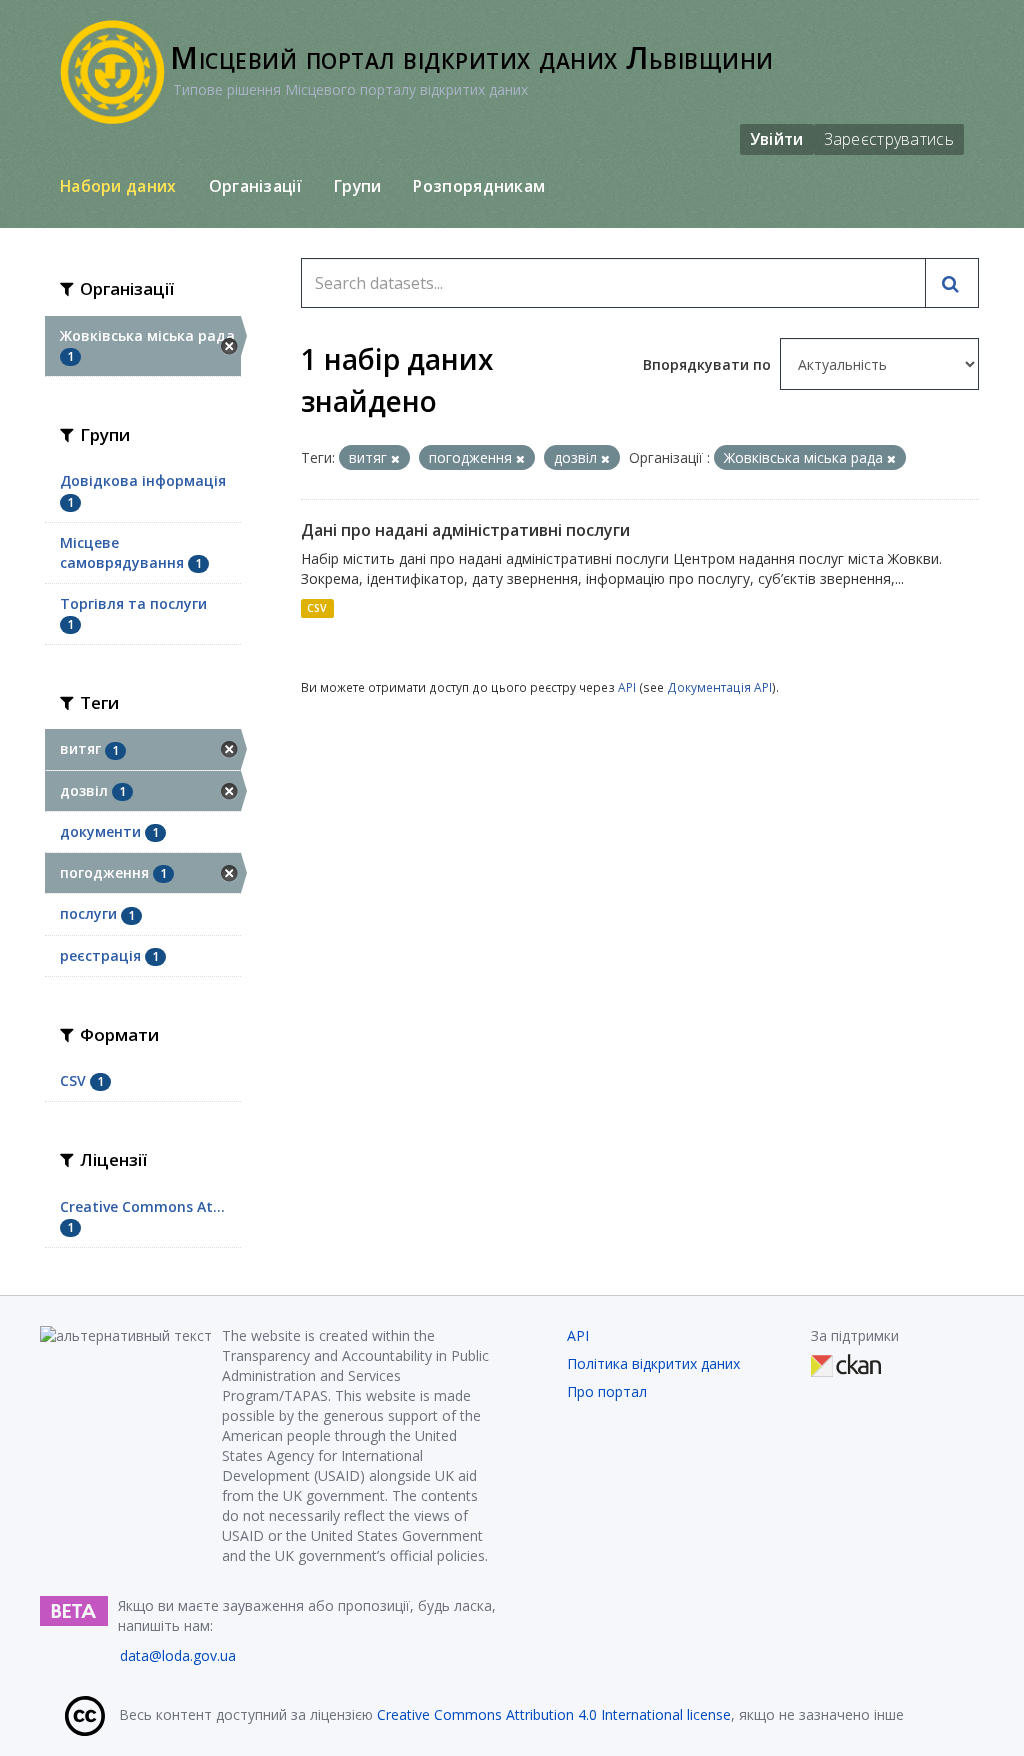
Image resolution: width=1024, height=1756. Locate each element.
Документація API (719, 687)
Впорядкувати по (709, 364)
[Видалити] (395, 458)
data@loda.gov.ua (178, 1655)
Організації (255, 186)
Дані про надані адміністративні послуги (465, 530)
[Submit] (952, 283)
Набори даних (118, 186)
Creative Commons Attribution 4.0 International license (554, 1714)
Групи (358, 186)
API (627, 687)
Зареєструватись (889, 139)
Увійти (777, 139)
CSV (317, 608)
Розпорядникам (479, 186)
